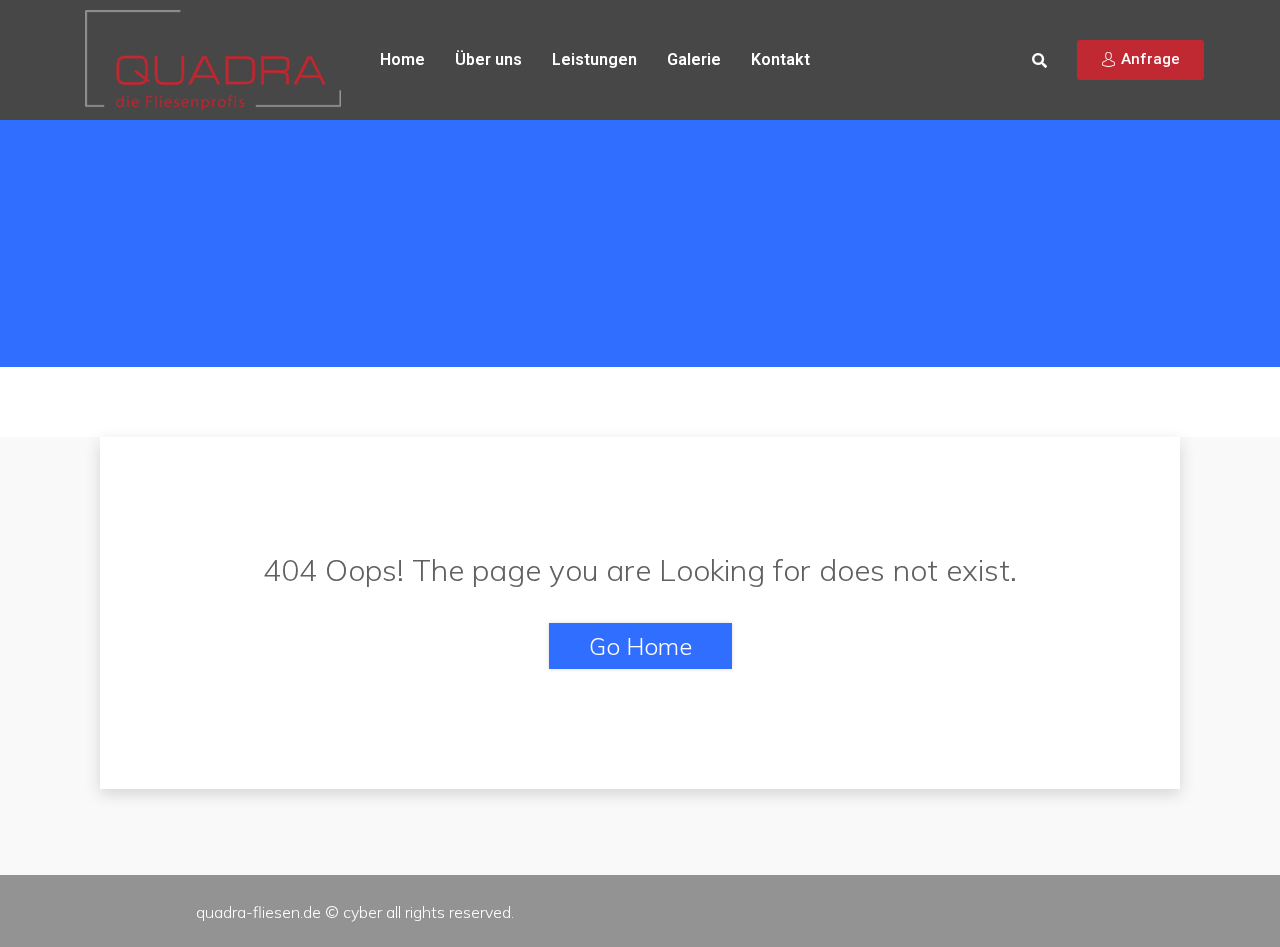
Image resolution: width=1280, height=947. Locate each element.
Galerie (694, 59)
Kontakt (780, 59)
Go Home (640, 646)
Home (402, 59)
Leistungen (594, 59)
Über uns (488, 59)
